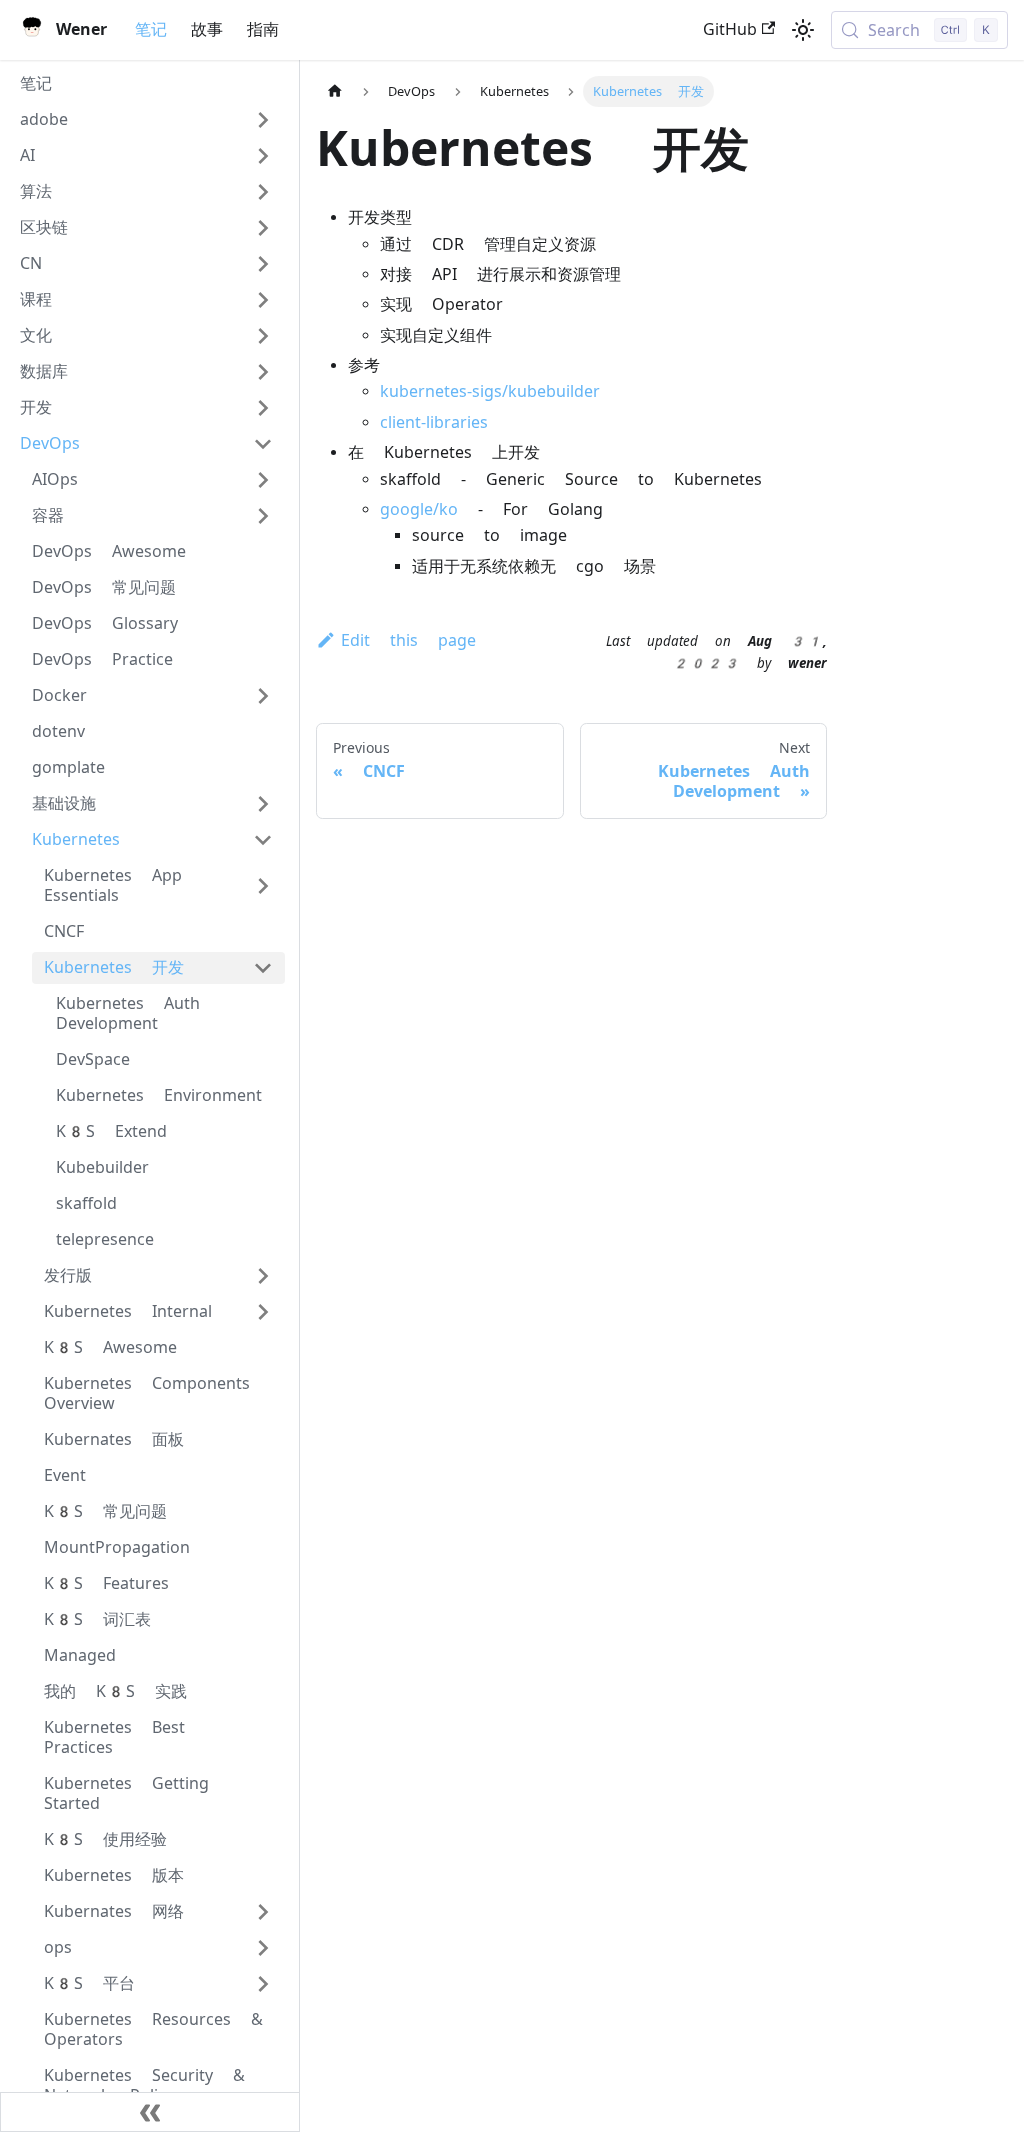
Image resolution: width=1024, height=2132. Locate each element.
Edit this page (408, 640)
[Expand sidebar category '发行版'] (263, 1276)
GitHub (730, 29)
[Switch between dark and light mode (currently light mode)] (803, 30)
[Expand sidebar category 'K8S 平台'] (263, 1984)
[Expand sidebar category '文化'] (263, 336)
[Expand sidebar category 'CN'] (263, 264)
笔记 (151, 29)
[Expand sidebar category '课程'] (263, 300)
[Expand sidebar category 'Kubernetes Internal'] (263, 1312)
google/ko (419, 509)
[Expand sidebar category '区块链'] (263, 228)
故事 (207, 29)
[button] (146, 120)
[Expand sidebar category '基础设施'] (263, 804)
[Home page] (335, 91)
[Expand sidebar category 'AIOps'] (263, 480)
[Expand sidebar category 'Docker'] (263, 696)
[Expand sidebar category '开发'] (263, 408)
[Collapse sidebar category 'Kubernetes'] (263, 840)
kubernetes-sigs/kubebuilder (490, 391)
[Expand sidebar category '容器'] (263, 516)
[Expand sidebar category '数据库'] (263, 372)
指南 (263, 29)
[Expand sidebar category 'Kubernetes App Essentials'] (263, 886)
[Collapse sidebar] (150, 2112)
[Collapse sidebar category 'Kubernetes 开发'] (263, 968)
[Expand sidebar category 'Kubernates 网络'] (263, 1912)
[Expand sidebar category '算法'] (263, 192)
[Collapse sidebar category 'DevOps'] (263, 444)
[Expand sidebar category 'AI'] (263, 156)
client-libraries (434, 422)
